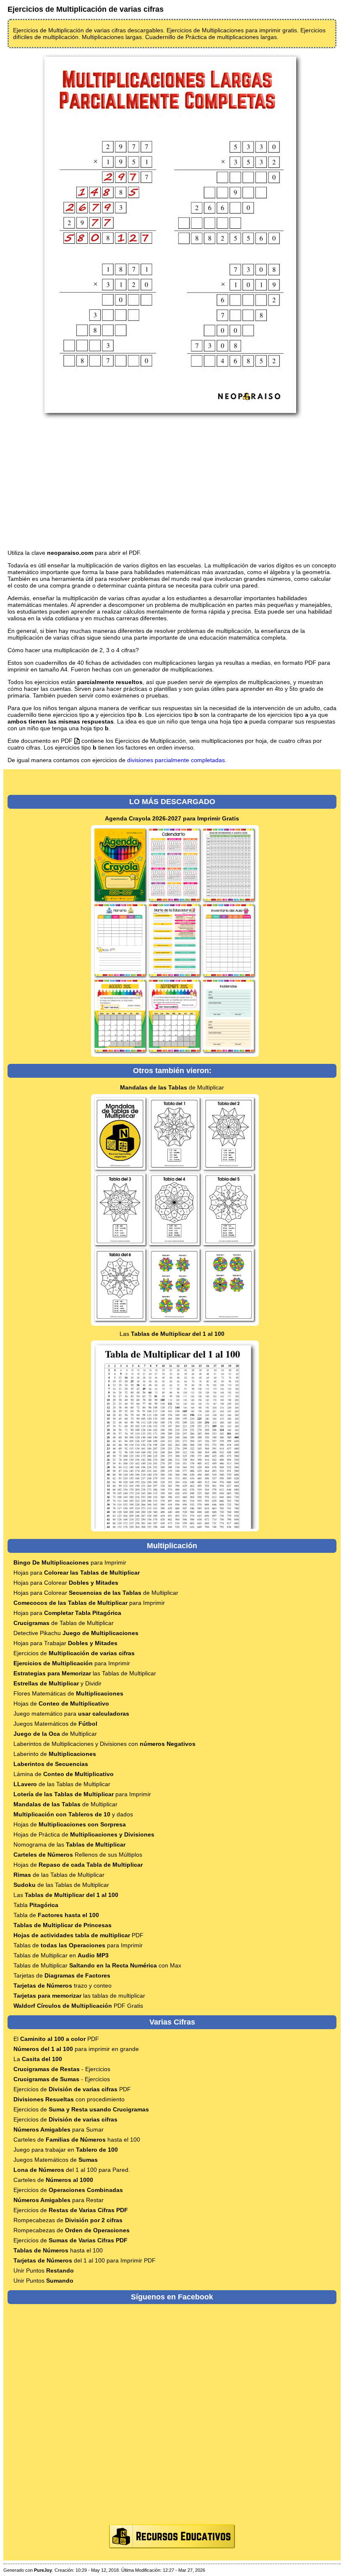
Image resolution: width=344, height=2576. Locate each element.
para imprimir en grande (76, 2049)
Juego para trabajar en (66, 2150)
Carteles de (53, 2180)
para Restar (59, 2200)
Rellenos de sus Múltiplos (78, 1855)
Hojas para (77, 1573)
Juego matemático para (71, 1714)
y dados (73, 1814)
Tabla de (56, 1915)
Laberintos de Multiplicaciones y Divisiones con (104, 1744)
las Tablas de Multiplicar (85, 1673)
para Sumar (59, 2129)
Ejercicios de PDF (72, 2089)
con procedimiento (69, 2099)
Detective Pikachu (76, 1633)
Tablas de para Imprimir (78, 1945)
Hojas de (61, 1703)
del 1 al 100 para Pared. (72, 2170)
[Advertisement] (172, 485)
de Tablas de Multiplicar (64, 1623)
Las (172, 1334)
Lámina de (64, 1774)
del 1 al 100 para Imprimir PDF (85, 2260)
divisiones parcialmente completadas (176, 760)
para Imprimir (70, 1562)
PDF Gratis (78, 2006)
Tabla (36, 1905)
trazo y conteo (63, 1986)
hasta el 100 (58, 2250)
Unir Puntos (44, 2270)
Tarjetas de (62, 1975)
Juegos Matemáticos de (55, 1724)
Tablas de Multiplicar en (61, 1955)
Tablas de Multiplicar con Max (97, 1965)
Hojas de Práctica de (84, 1834)
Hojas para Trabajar (65, 1643)
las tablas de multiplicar (79, 1996)
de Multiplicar (172, 1087)
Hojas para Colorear (66, 1583)
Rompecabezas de (68, 2220)
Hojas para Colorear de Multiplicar (96, 1593)
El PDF (56, 2039)
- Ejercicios (62, 2069)
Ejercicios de (74, 1653)
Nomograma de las (69, 1844)
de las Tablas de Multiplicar (62, 1784)
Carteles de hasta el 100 (77, 2140)
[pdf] (77, 741)
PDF (78, 1935)
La (38, 2059)
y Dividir (57, 1683)
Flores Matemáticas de (68, 1693)
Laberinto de (55, 1754)
